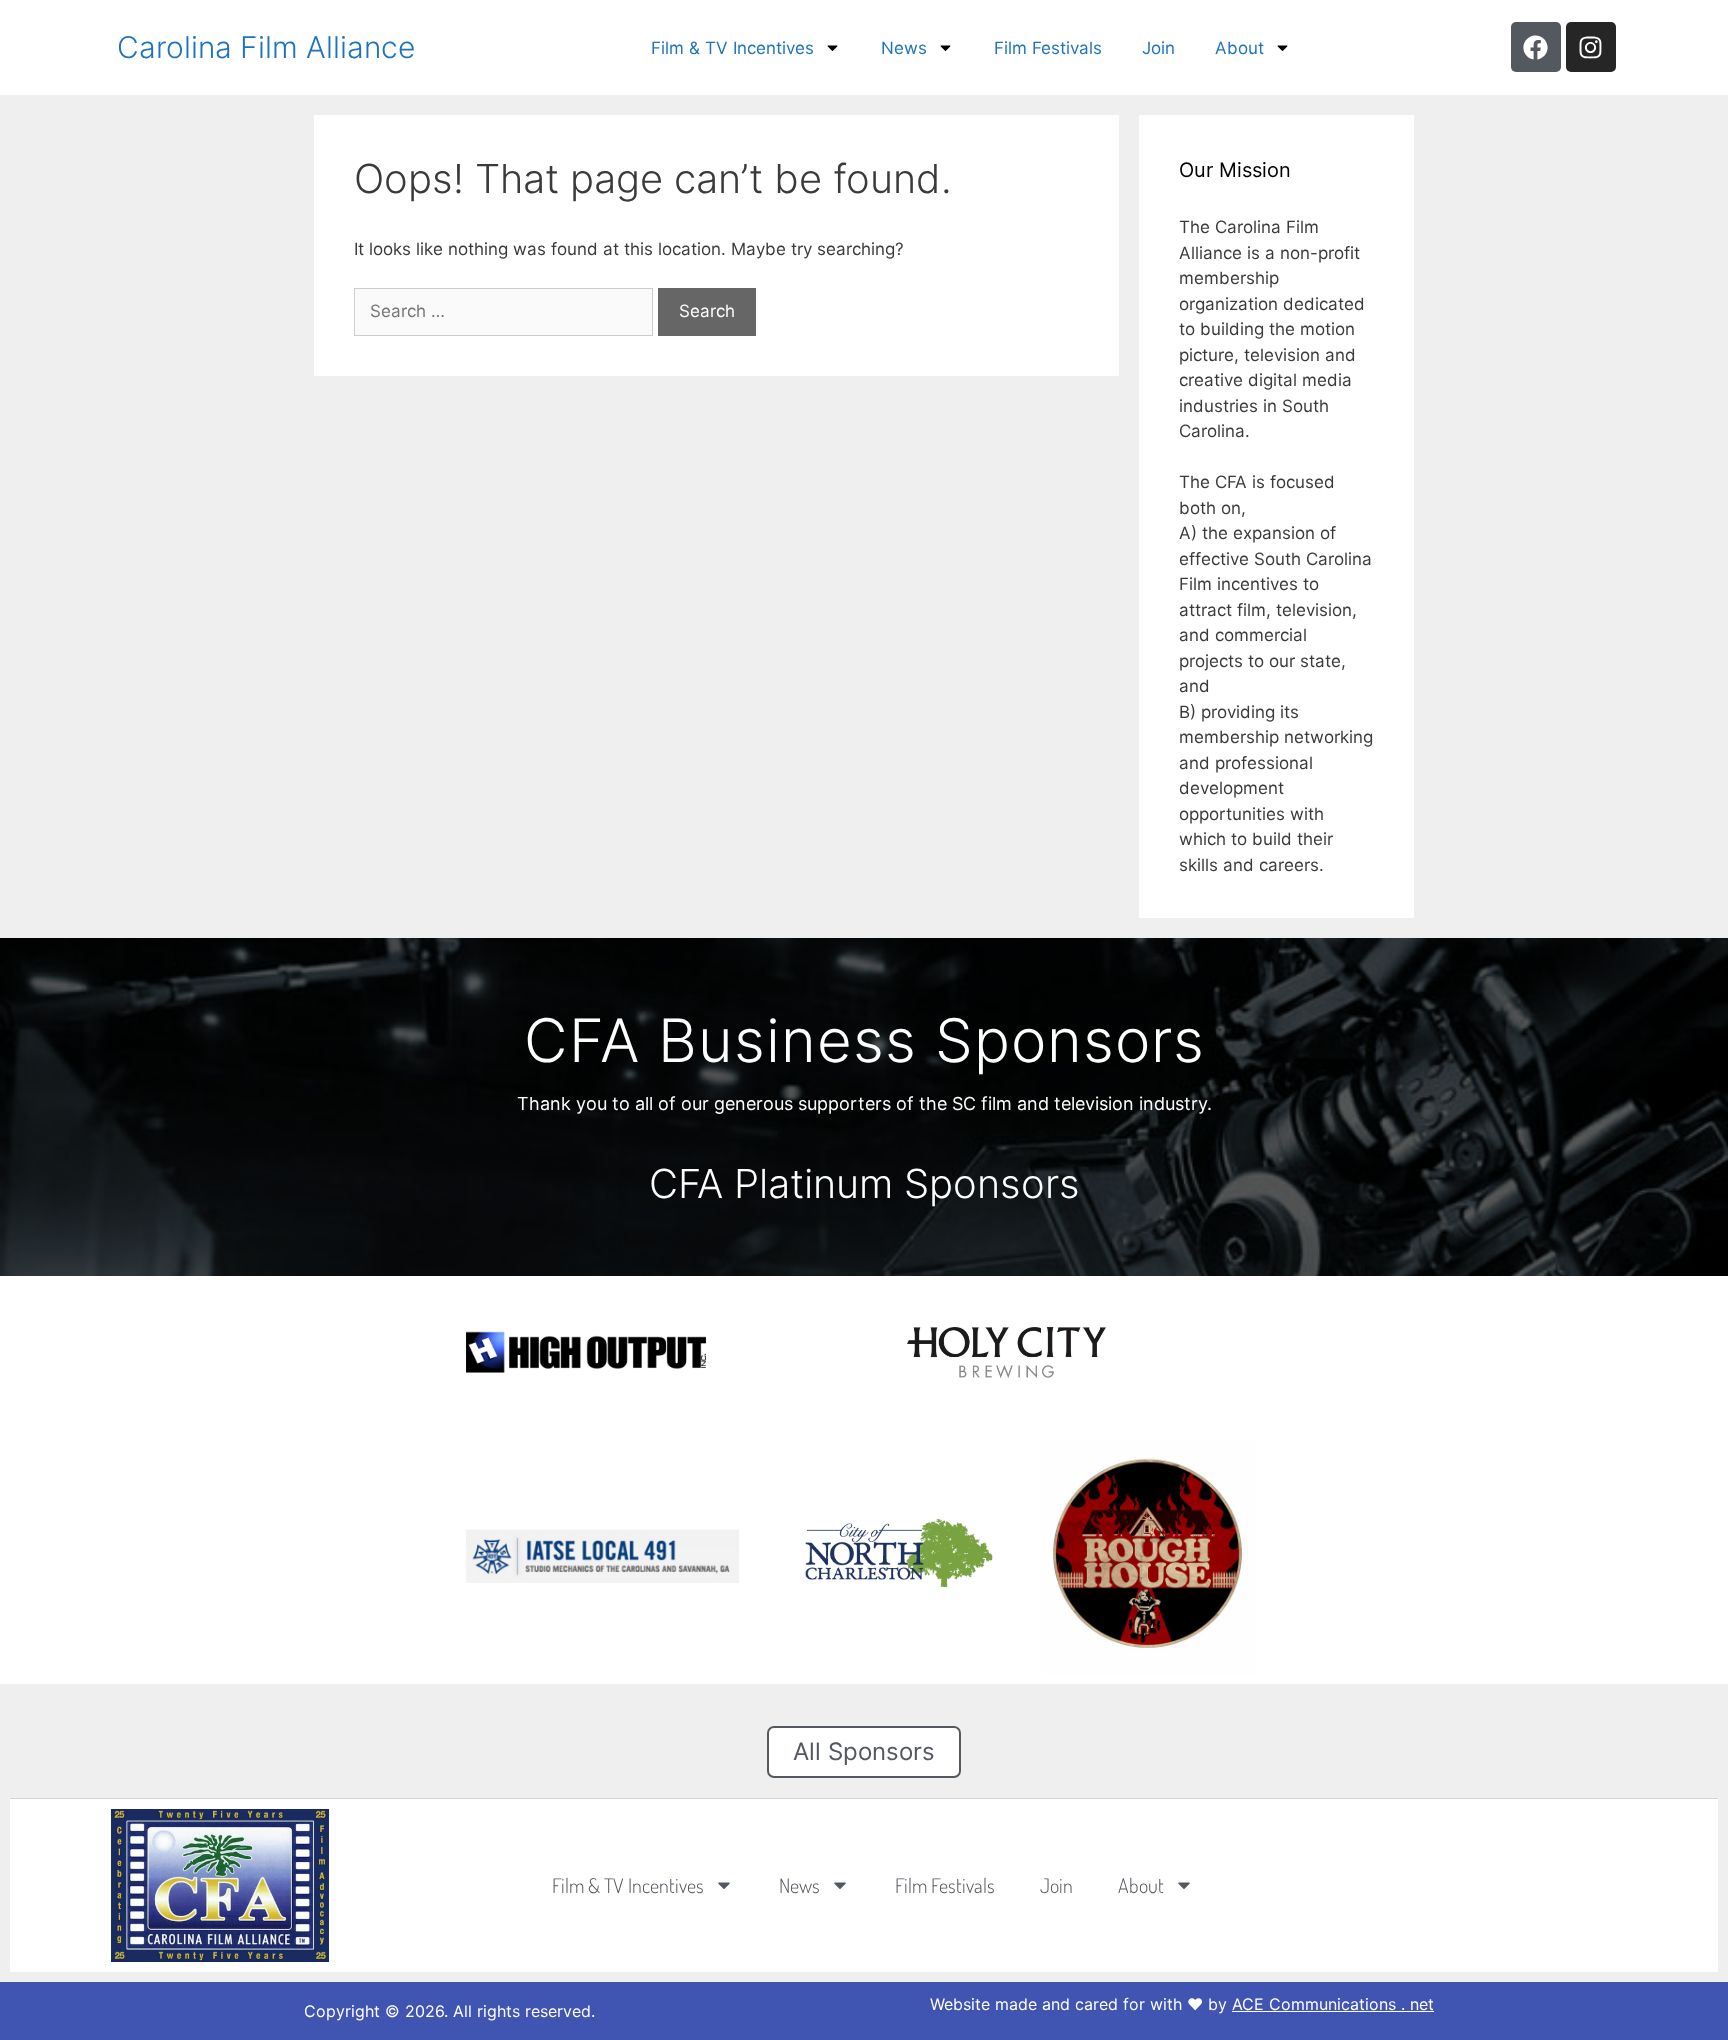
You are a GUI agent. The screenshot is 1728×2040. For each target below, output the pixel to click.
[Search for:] (506, 311)
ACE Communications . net (1333, 2004)
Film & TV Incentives (732, 48)
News (904, 48)
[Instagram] (1591, 47)
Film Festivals (1048, 48)
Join (1158, 48)
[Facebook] (1536, 47)
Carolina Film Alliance (266, 47)
